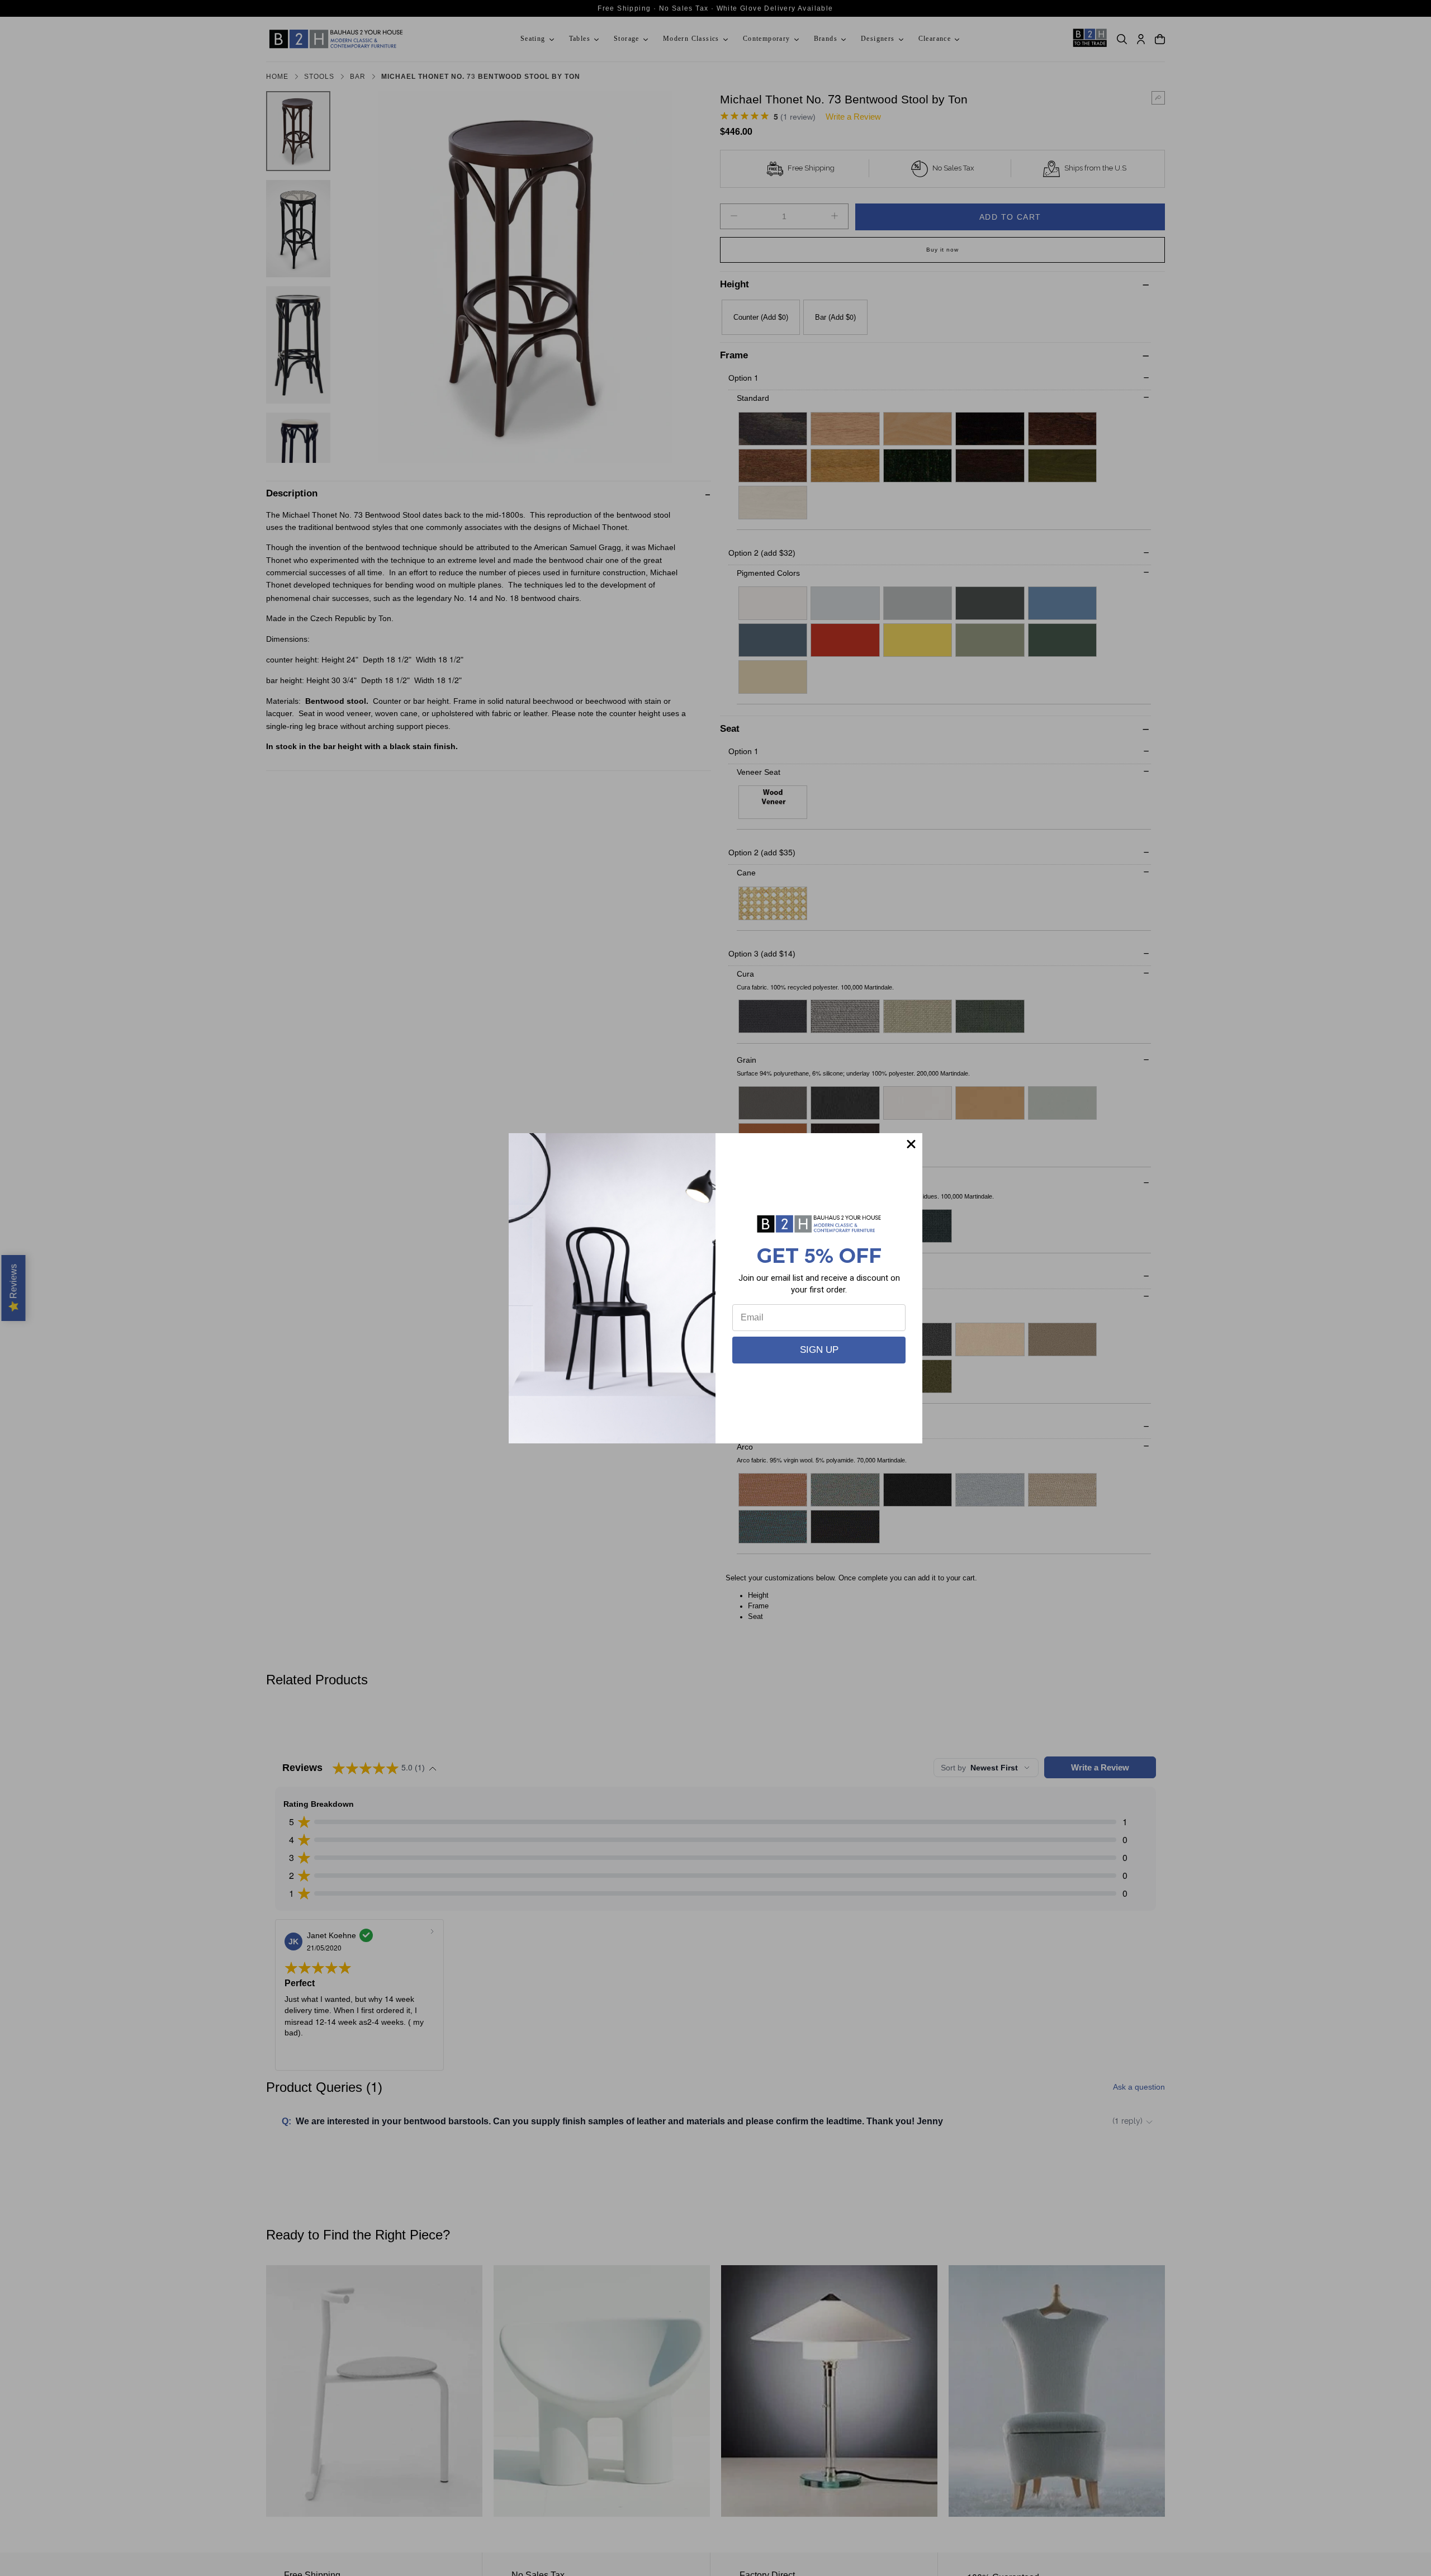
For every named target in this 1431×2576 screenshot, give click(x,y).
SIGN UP (819, 1350)
